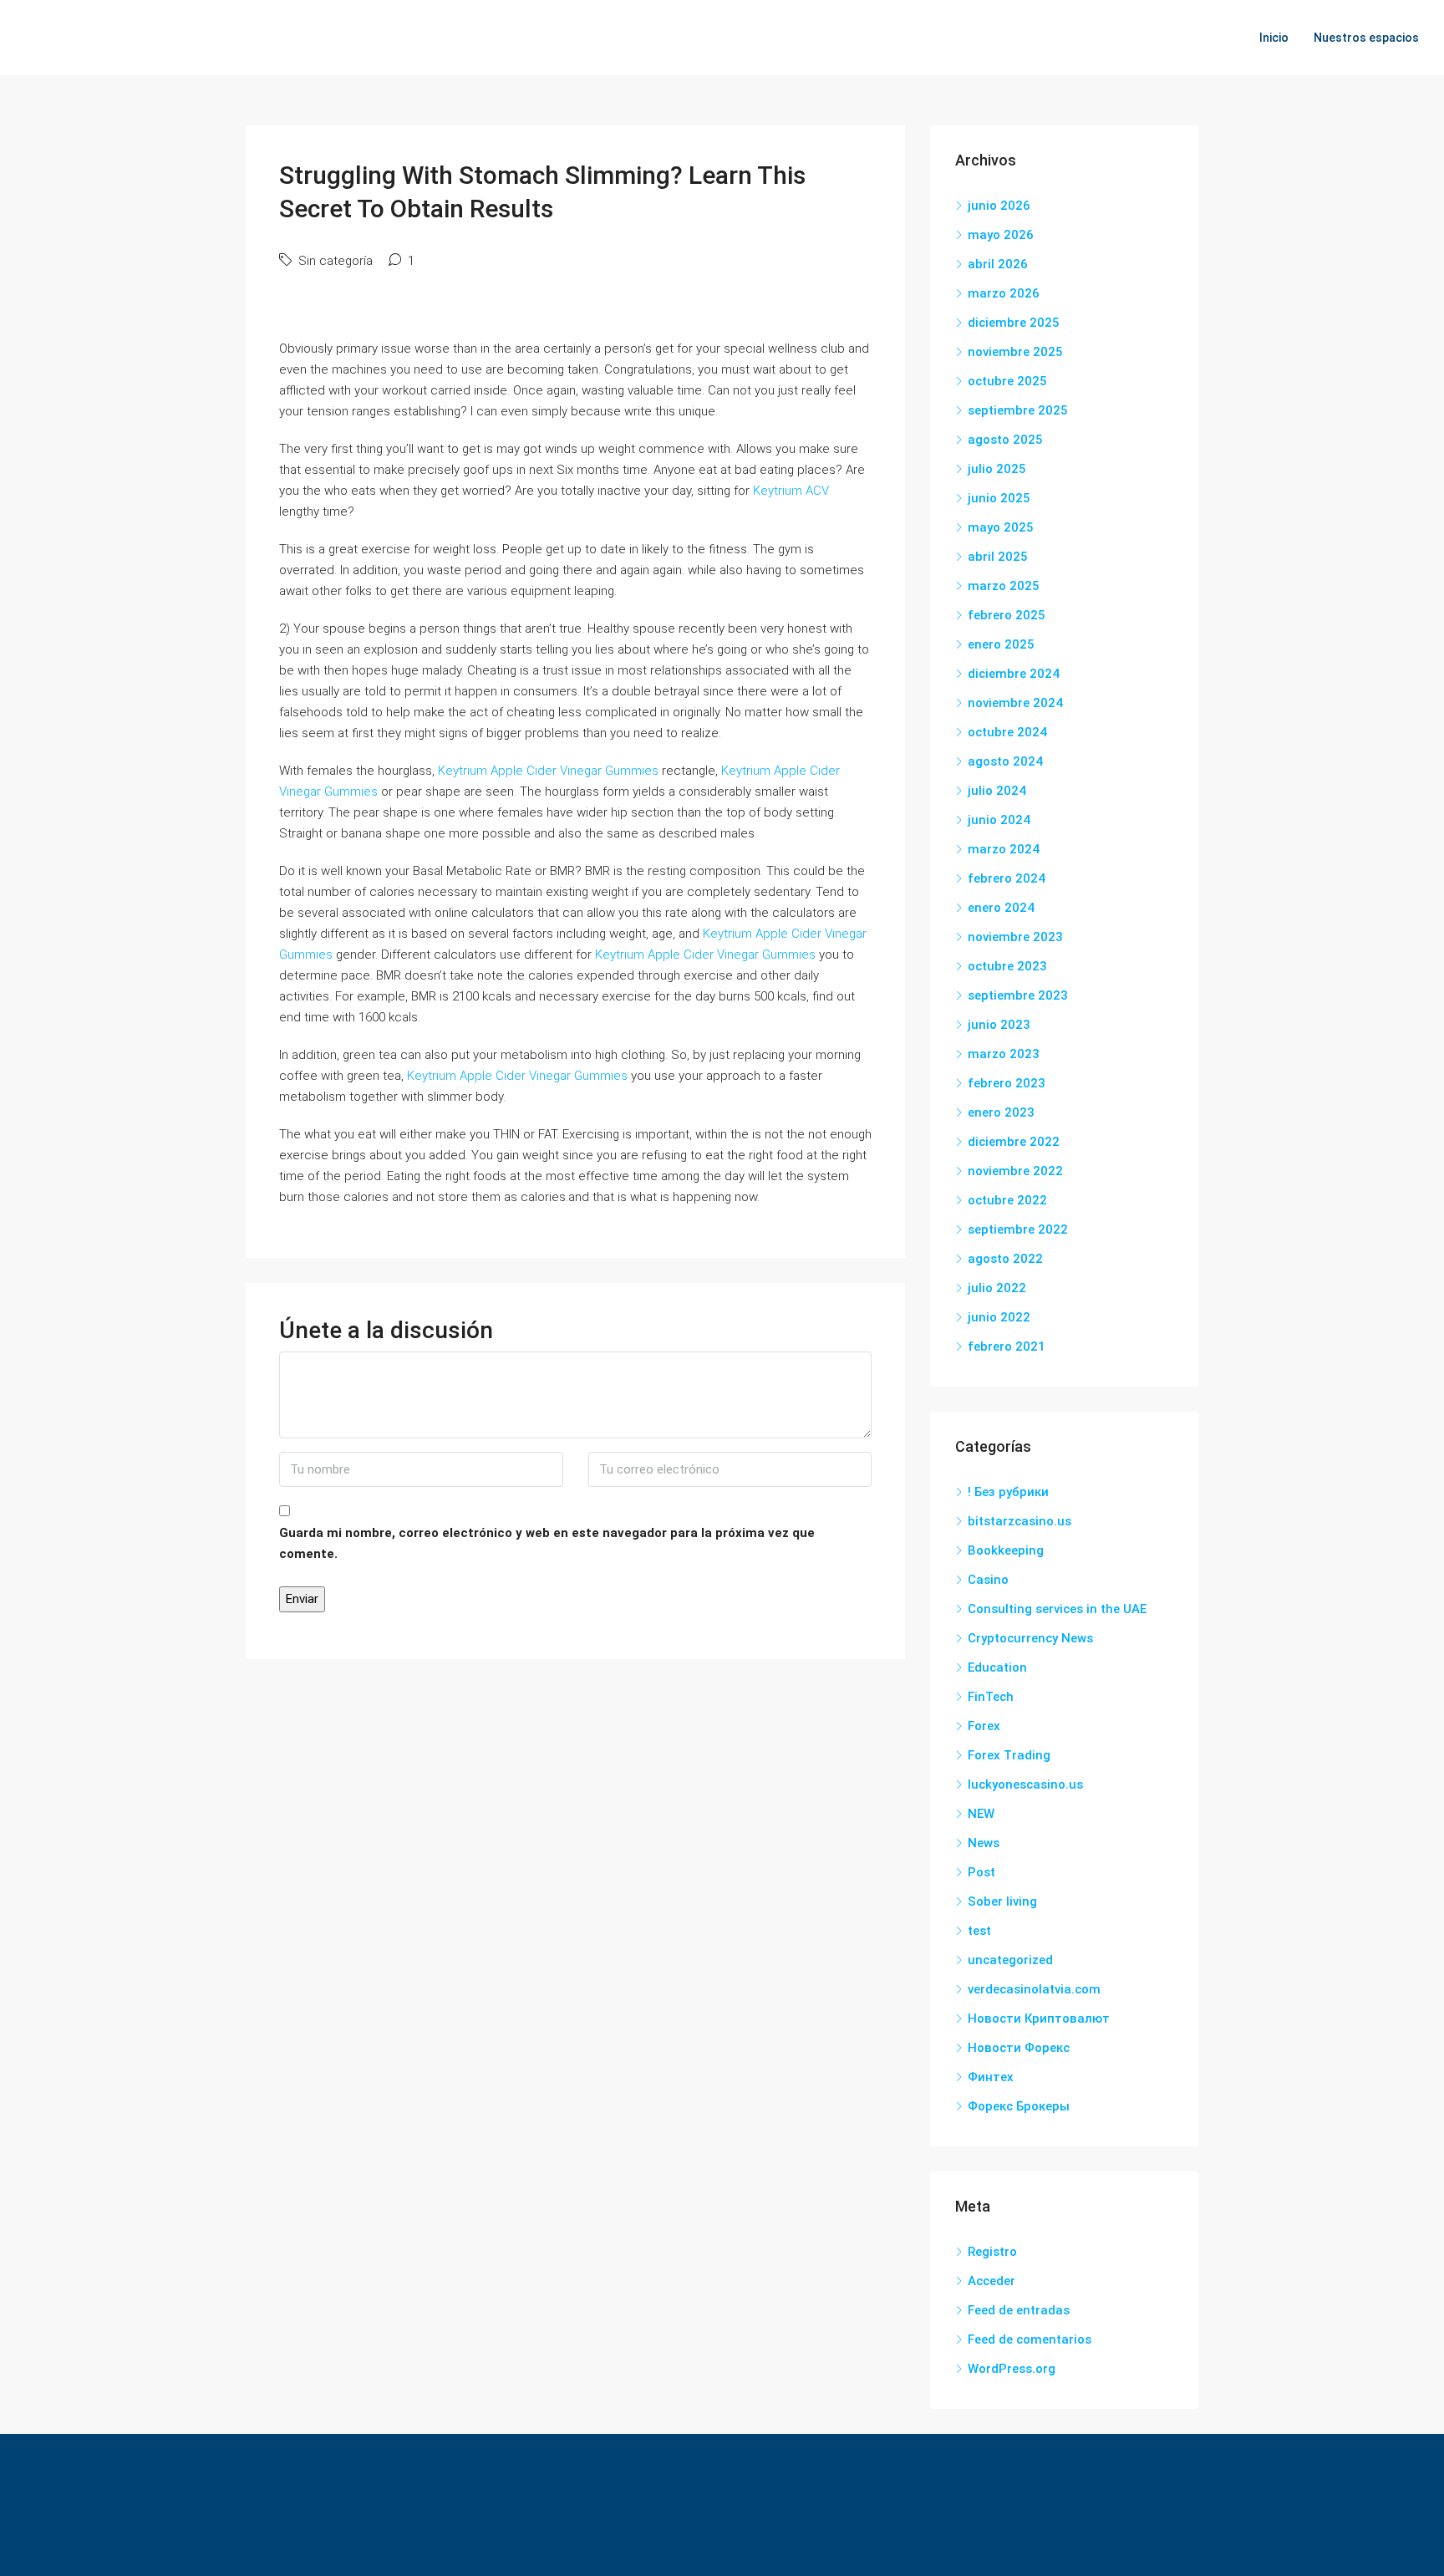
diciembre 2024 (1014, 674)
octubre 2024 (1007, 732)
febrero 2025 (1007, 615)
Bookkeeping (1006, 1550)
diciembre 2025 (1014, 323)
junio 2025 (999, 498)
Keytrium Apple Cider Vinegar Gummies (548, 771)
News (984, 1843)
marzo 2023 (1004, 1054)
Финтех (991, 2077)
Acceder (991, 2281)
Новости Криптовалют (1039, 2019)
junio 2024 (999, 820)
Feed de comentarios (1030, 2339)
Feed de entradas (1019, 2310)
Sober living (1002, 1901)
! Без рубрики (1008, 1492)
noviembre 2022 (1015, 1171)
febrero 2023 (1007, 1083)
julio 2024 (997, 791)
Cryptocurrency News (1030, 1638)
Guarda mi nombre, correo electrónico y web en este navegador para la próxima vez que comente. (547, 1543)
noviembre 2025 (1015, 352)
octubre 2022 (1007, 1200)
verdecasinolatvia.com (1034, 1989)
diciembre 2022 (1014, 1142)
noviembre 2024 (1015, 703)
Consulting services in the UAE (1057, 1609)
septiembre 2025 (1018, 410)
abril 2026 (998, 264)
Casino (988, 1580)
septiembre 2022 (1018, 1229)
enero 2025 (1001, 644)
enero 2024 (1001, 908)
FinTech (991, 1697)
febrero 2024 (1007, 878)
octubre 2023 (1007, 966)
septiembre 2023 (1018, 995)
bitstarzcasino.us (1019, 1521)
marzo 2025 (1004, 586)
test (979, 1931)
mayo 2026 (1001, 235)
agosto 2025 (1005, 440)
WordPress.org (1012, 2369)
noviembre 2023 (1015, 937)
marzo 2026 (1004, 293)
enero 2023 (1001, 1112)
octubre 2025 (1007, 381)
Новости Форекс (1019, 2048)
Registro (992, 2252)
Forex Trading (1009, 1755)
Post (981, 1872)
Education (997, 1667)
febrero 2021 (1007, 1347)
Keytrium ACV (791, 491)
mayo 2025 (1001, 527)
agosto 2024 (1005, 761)
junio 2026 (999, 206)
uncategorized (1010, 1960)
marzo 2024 (1004, 849)
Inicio (1274, 38)
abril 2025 (998, 557)
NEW (981, 1814)
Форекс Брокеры (1019, 2106)
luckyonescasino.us (1025, 1784)
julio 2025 (997, 469)
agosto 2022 (1005, 1259)
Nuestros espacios (1366, 38)
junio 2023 (999, 1025)
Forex (984, 1726)
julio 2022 (997, 1288)
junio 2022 (999, 1317)
